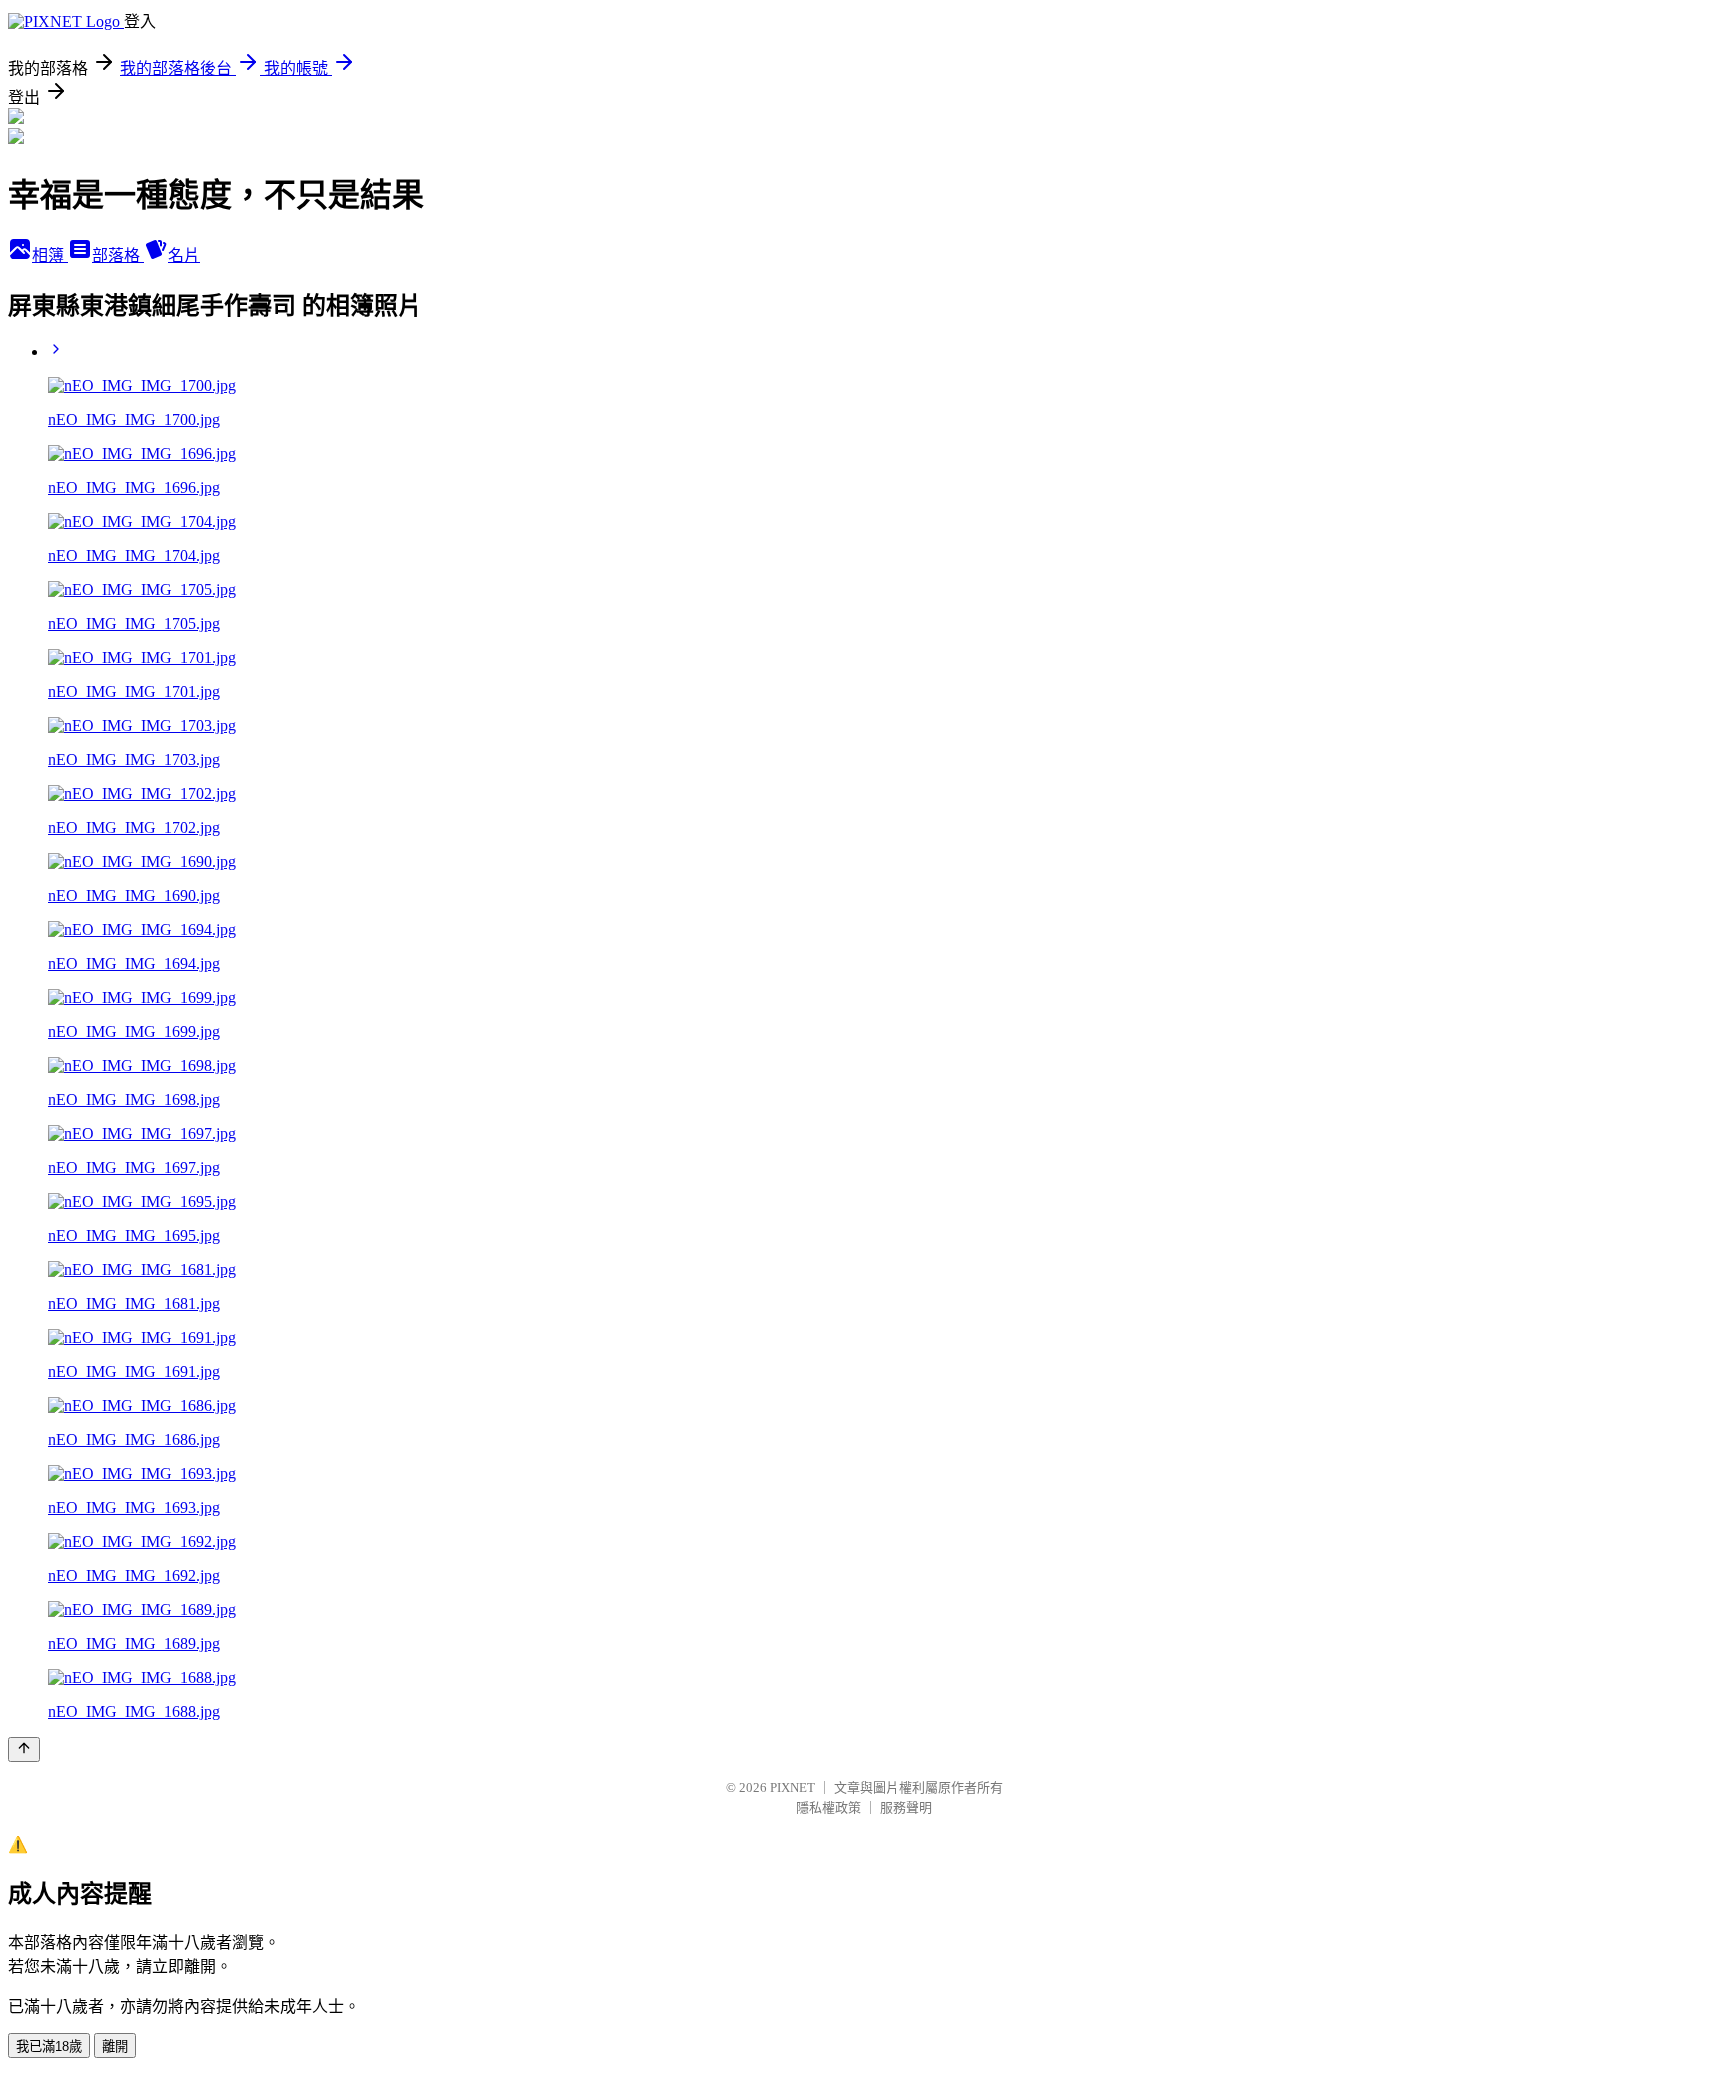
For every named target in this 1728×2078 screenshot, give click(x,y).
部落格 (118, 255)
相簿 (50, 255)
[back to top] (24, 1749)
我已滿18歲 (49, 2046)
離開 (115, 2046)
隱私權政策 (828, 1807)
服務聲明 (906, 1807)
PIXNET (792, 1787)
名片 (184, 255)
